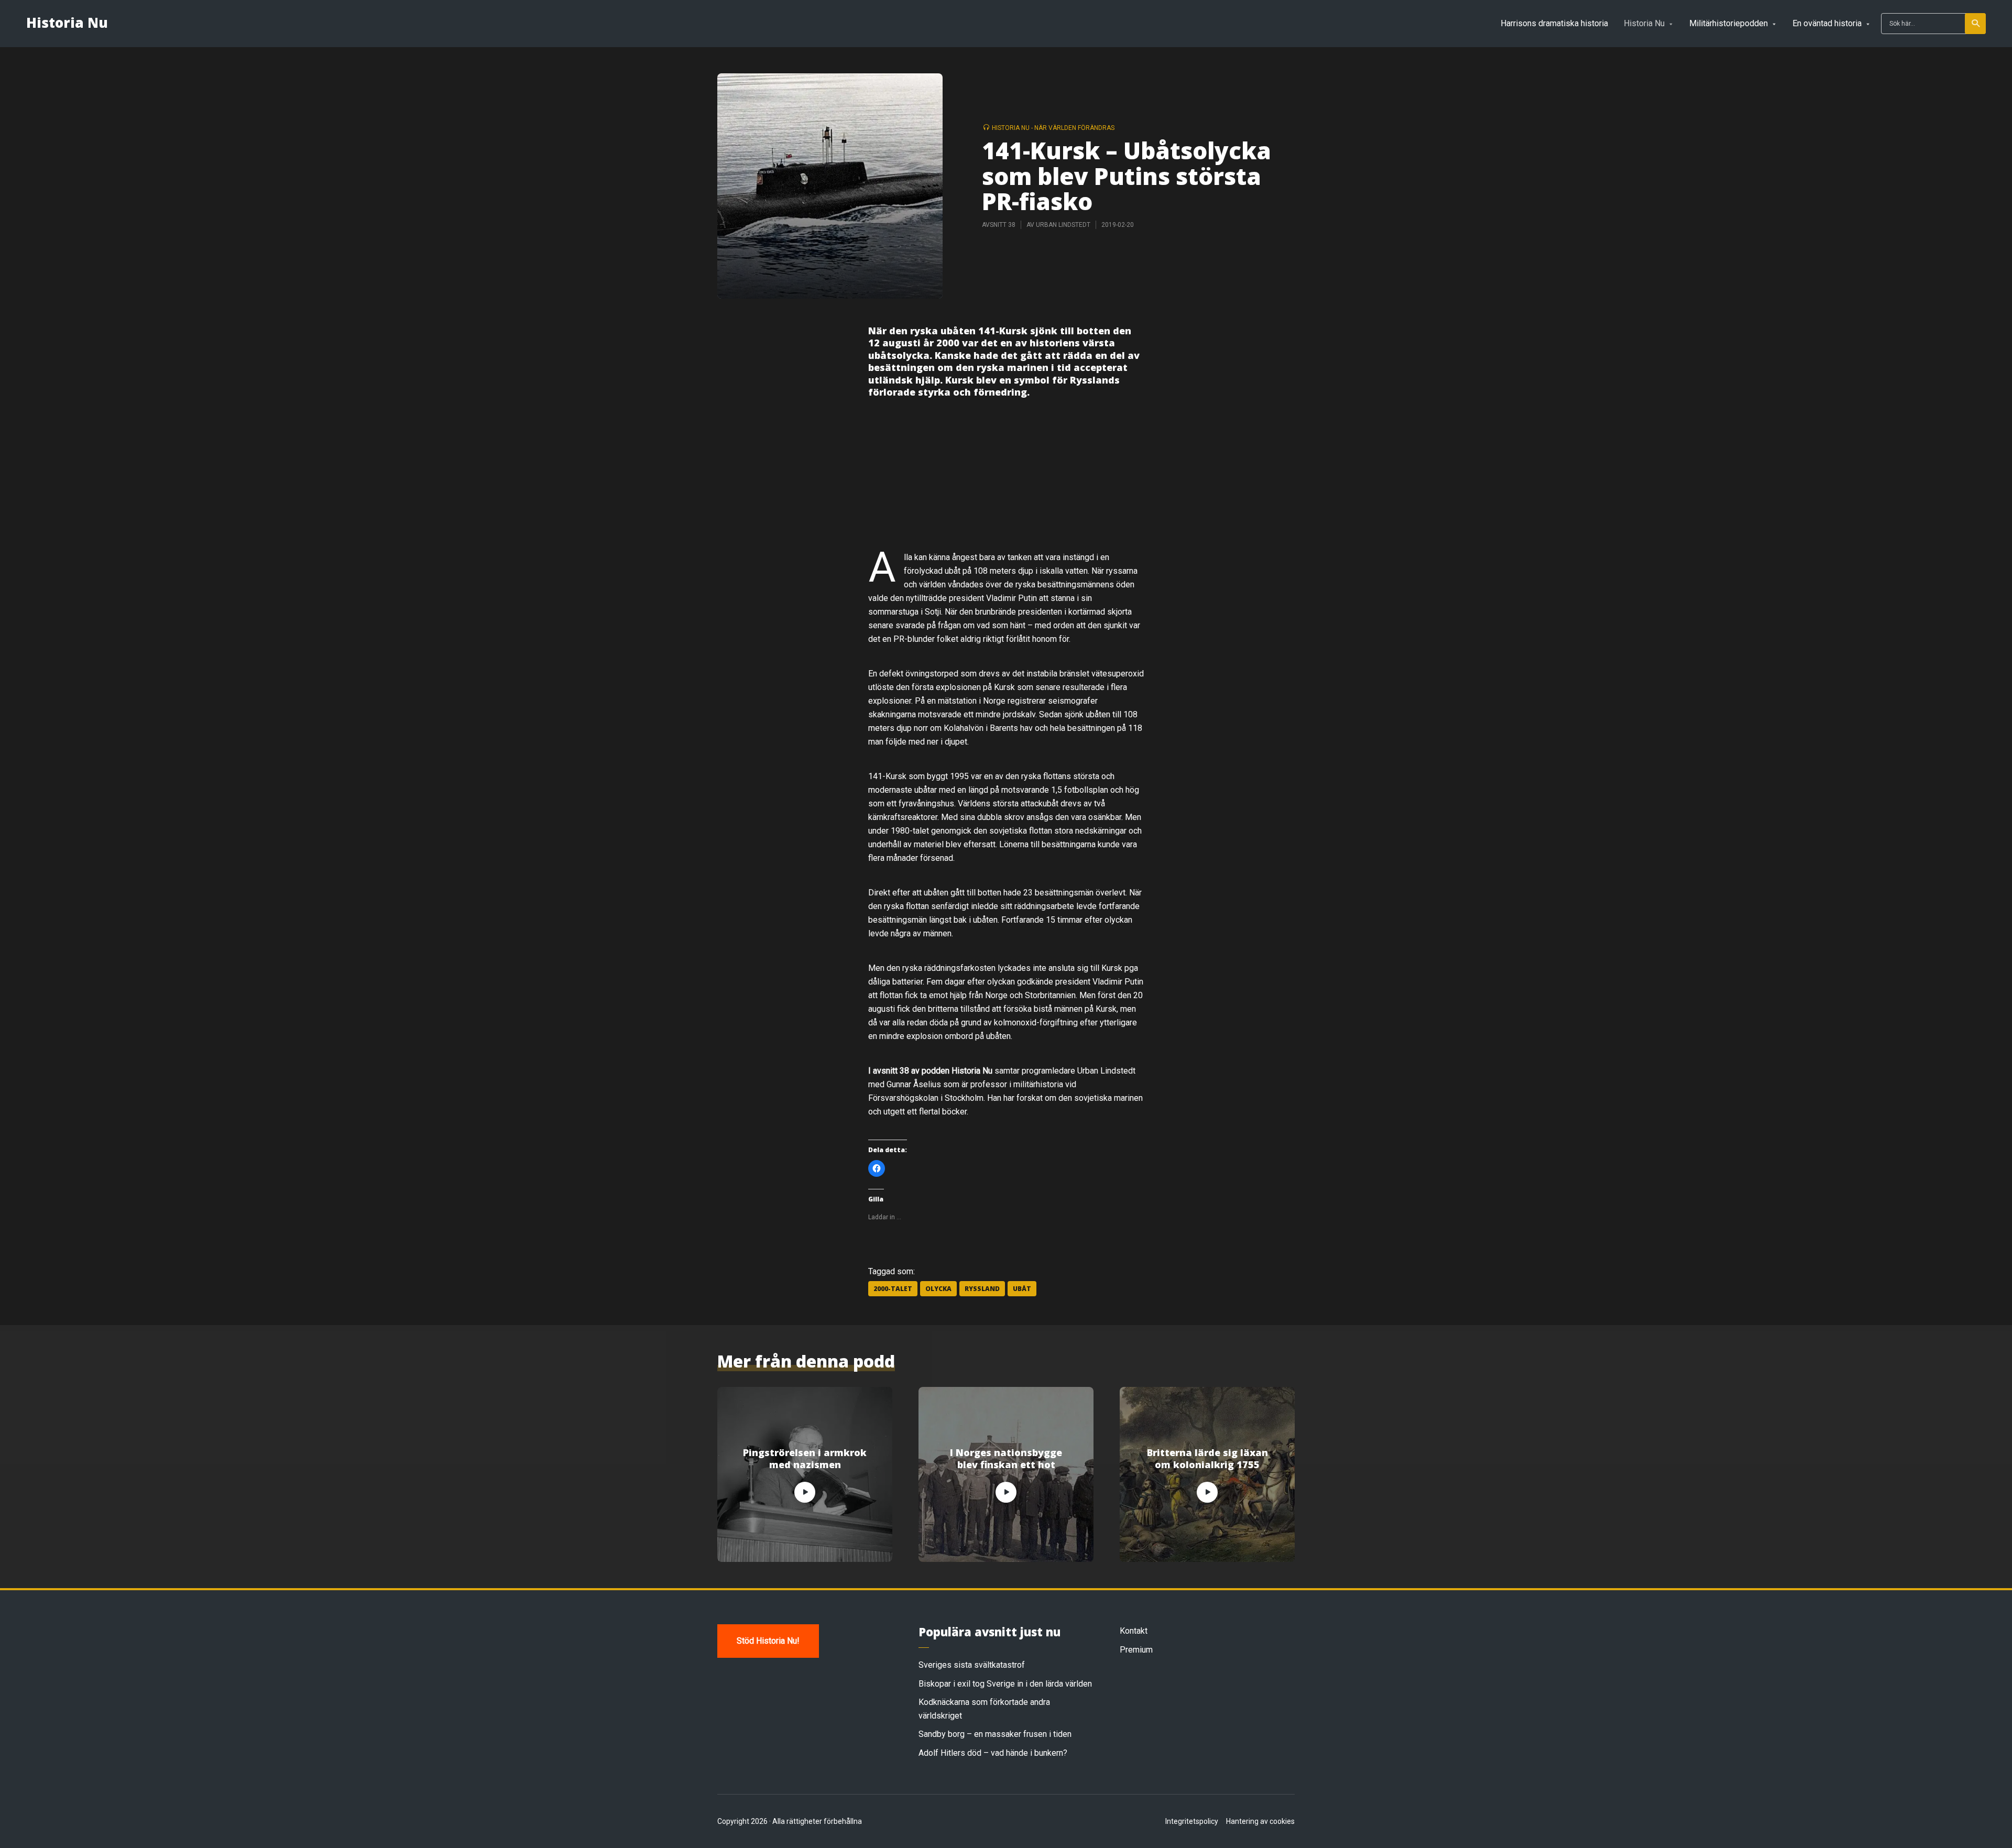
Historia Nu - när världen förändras (1053, 128)
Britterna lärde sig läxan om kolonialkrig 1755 (1207, 1459)
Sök (1975, 24)
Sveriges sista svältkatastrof (972, 1665)
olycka (938, 1289)
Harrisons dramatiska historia (1554, 23)
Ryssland (982, 1289)
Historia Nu (67, 23)
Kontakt (1134, 1631)
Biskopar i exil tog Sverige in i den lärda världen (1005, 1684)
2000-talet (893, 1289)
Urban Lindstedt (1063, 225)
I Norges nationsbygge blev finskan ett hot (1006, 1459)
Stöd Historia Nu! (768, 1641)
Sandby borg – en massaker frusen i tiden (995, 1734)
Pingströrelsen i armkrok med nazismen (805, 1459)
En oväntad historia (1827, 23)
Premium (1136, 1650)
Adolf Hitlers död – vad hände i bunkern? (993, 1753)
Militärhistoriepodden (1729, 23)
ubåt (1022, 1289)
